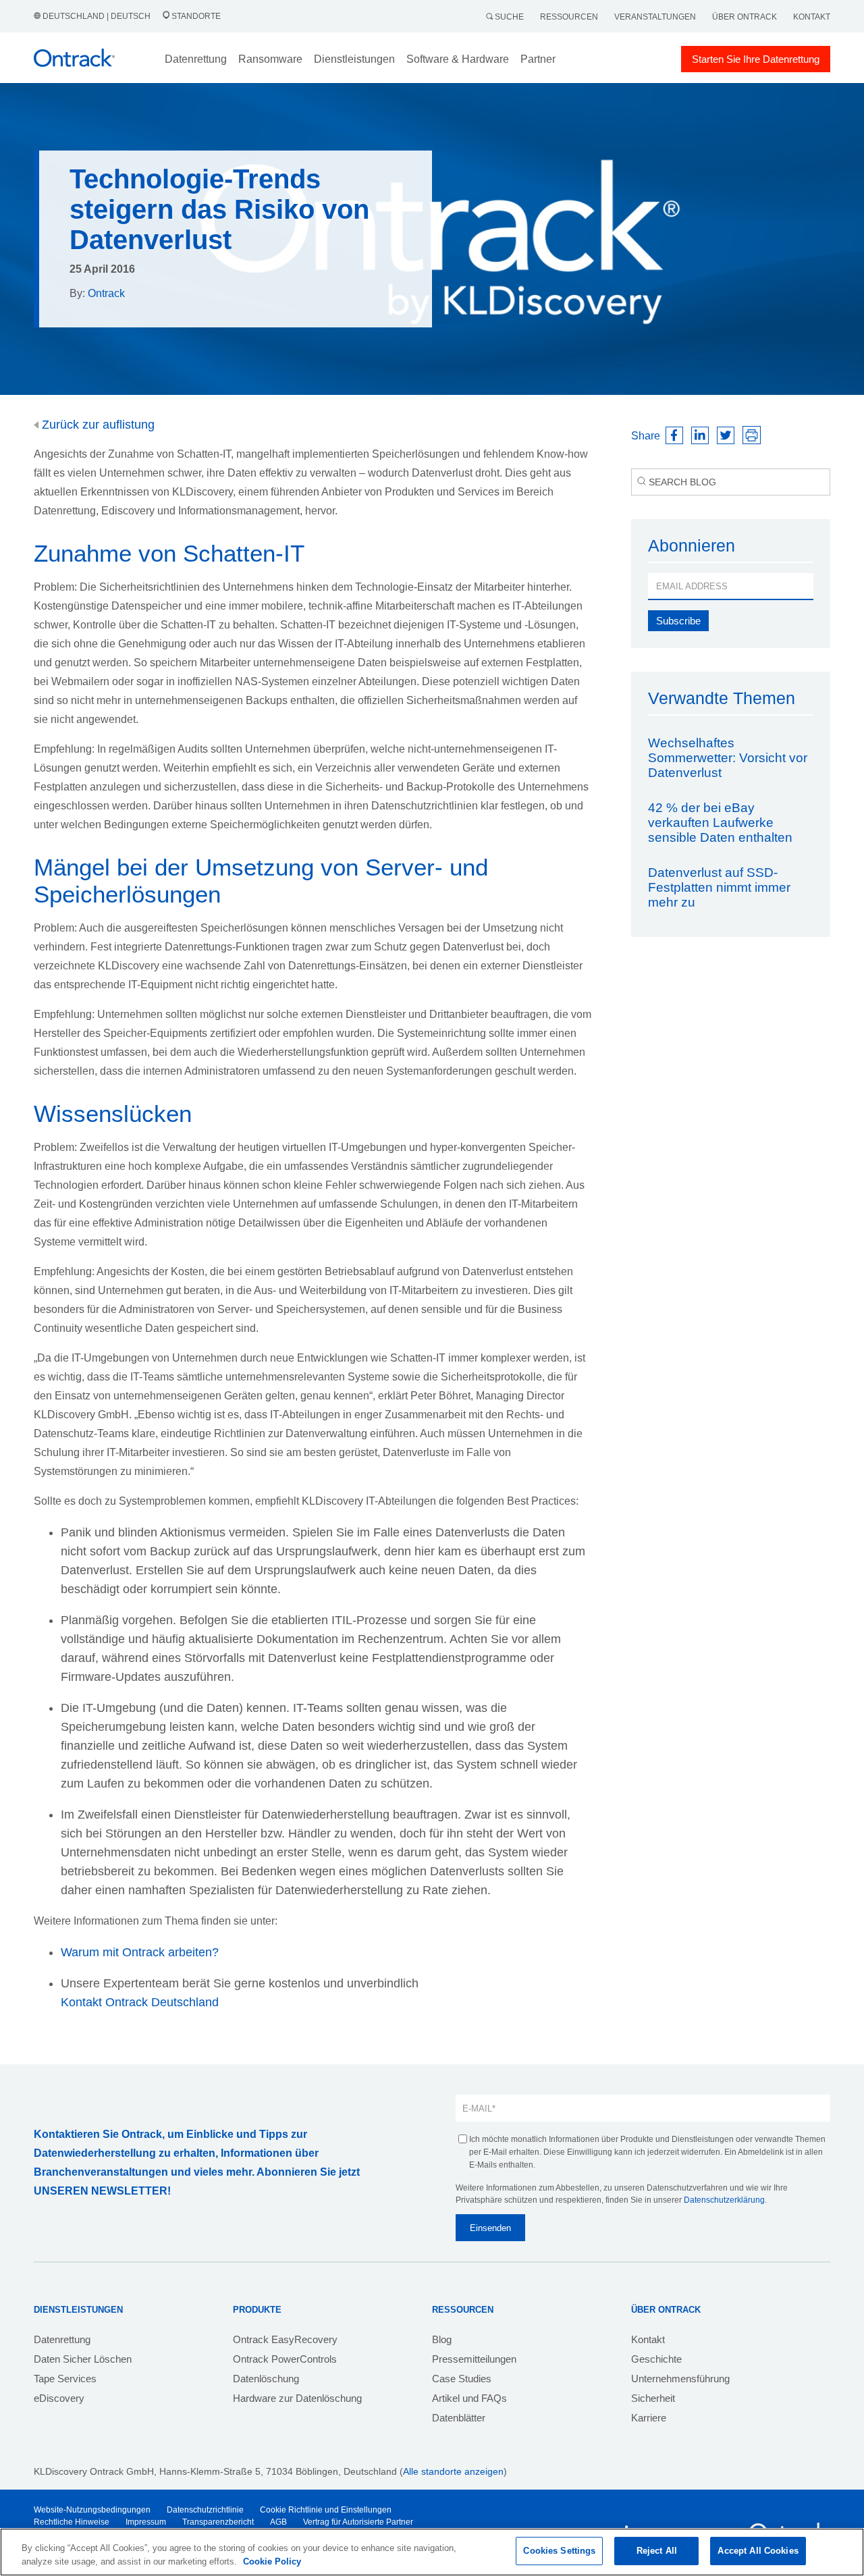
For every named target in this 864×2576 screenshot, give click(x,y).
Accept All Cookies (758, 2551)
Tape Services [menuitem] (65, 2379)
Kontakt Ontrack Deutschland (140, 2002)
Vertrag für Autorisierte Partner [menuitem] (358, 2522)
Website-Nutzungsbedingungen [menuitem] (92, 2510)
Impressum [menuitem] (146, 2522)
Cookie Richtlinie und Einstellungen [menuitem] (326, 2510)
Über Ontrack (745, 17)
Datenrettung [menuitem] (62, 2339)
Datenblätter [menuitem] (459, 2418)
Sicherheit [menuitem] (653, 2398)
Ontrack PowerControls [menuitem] (285, 2359)
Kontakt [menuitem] (648, 2339)
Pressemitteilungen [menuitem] (474, 2359)
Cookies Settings (559, 2551)
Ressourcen (569, 17)
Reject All (657, 2551)
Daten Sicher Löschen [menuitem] (83, 2359)
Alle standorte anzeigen (453, 2471)
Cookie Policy (272, 2561)
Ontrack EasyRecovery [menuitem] (285, 2339)
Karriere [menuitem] (649, 2418)
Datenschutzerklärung (724, 2200)
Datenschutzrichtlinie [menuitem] (205, 2510)
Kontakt (812, 17)
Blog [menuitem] (442, 2339)
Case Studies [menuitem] (462, 2379)
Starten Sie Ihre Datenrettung (756, 59)
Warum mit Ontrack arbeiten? (140, 1952)
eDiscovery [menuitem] (59, 2398)
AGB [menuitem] (278, 2522)
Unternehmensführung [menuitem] (680, 2379)
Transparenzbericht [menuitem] (218, 2522)
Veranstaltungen (655, 17)
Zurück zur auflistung (97, 425)
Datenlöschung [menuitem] (266, 2379)
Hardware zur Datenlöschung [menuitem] (297, 2398)
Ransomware (270, 59)
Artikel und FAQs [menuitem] (469, 2398)
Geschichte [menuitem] (656, 2359)
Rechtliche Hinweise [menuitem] (72, 2522)
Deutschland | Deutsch (97, 16)
